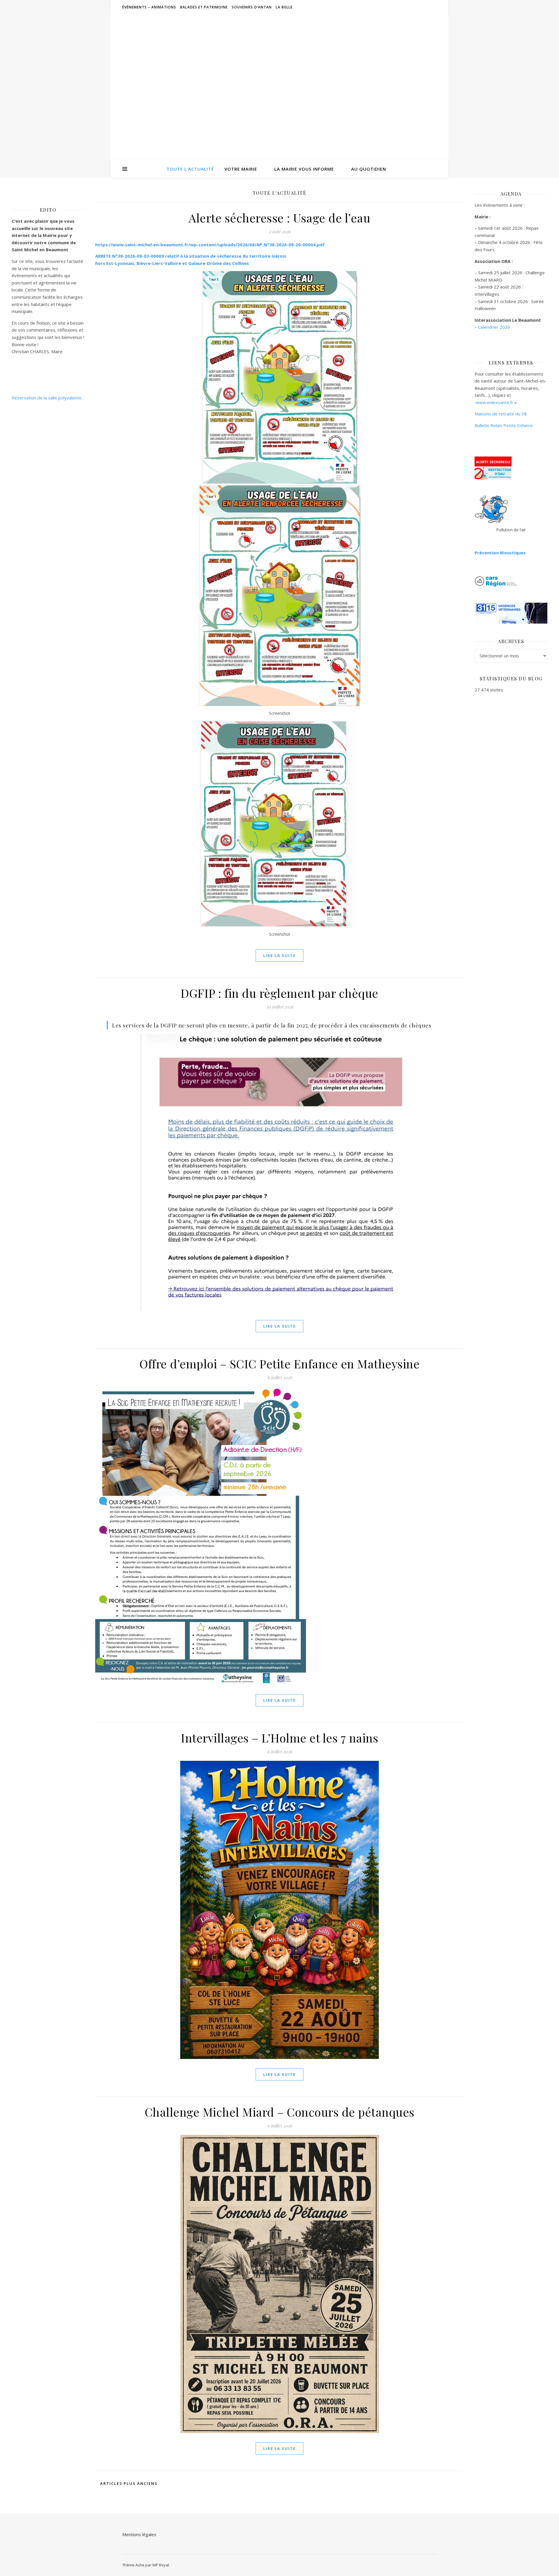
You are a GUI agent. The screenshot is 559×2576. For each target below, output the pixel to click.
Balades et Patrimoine (204, 7)
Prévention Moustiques (500, 553)
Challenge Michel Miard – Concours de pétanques (280, 2112)
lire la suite (279, 956)
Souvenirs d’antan (252, 7)
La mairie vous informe (304, 169)
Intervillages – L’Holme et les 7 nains (279, 1738)
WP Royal (161, 2565)
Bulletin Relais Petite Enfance (504, 425)
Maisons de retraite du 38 (501, 414)
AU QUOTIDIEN (369, 169)
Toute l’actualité (190, 169)
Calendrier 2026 (494, 327)
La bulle (284, 7)
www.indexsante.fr (495, 402)
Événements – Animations (149, 7)
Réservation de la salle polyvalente (47, 398)
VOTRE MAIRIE (241, 169)
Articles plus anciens (128, 2483)
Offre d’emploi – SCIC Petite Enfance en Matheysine (279, 1364)
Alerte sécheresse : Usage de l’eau (279, 218)
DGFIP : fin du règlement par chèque (279, 993)
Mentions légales (139, 2534)
